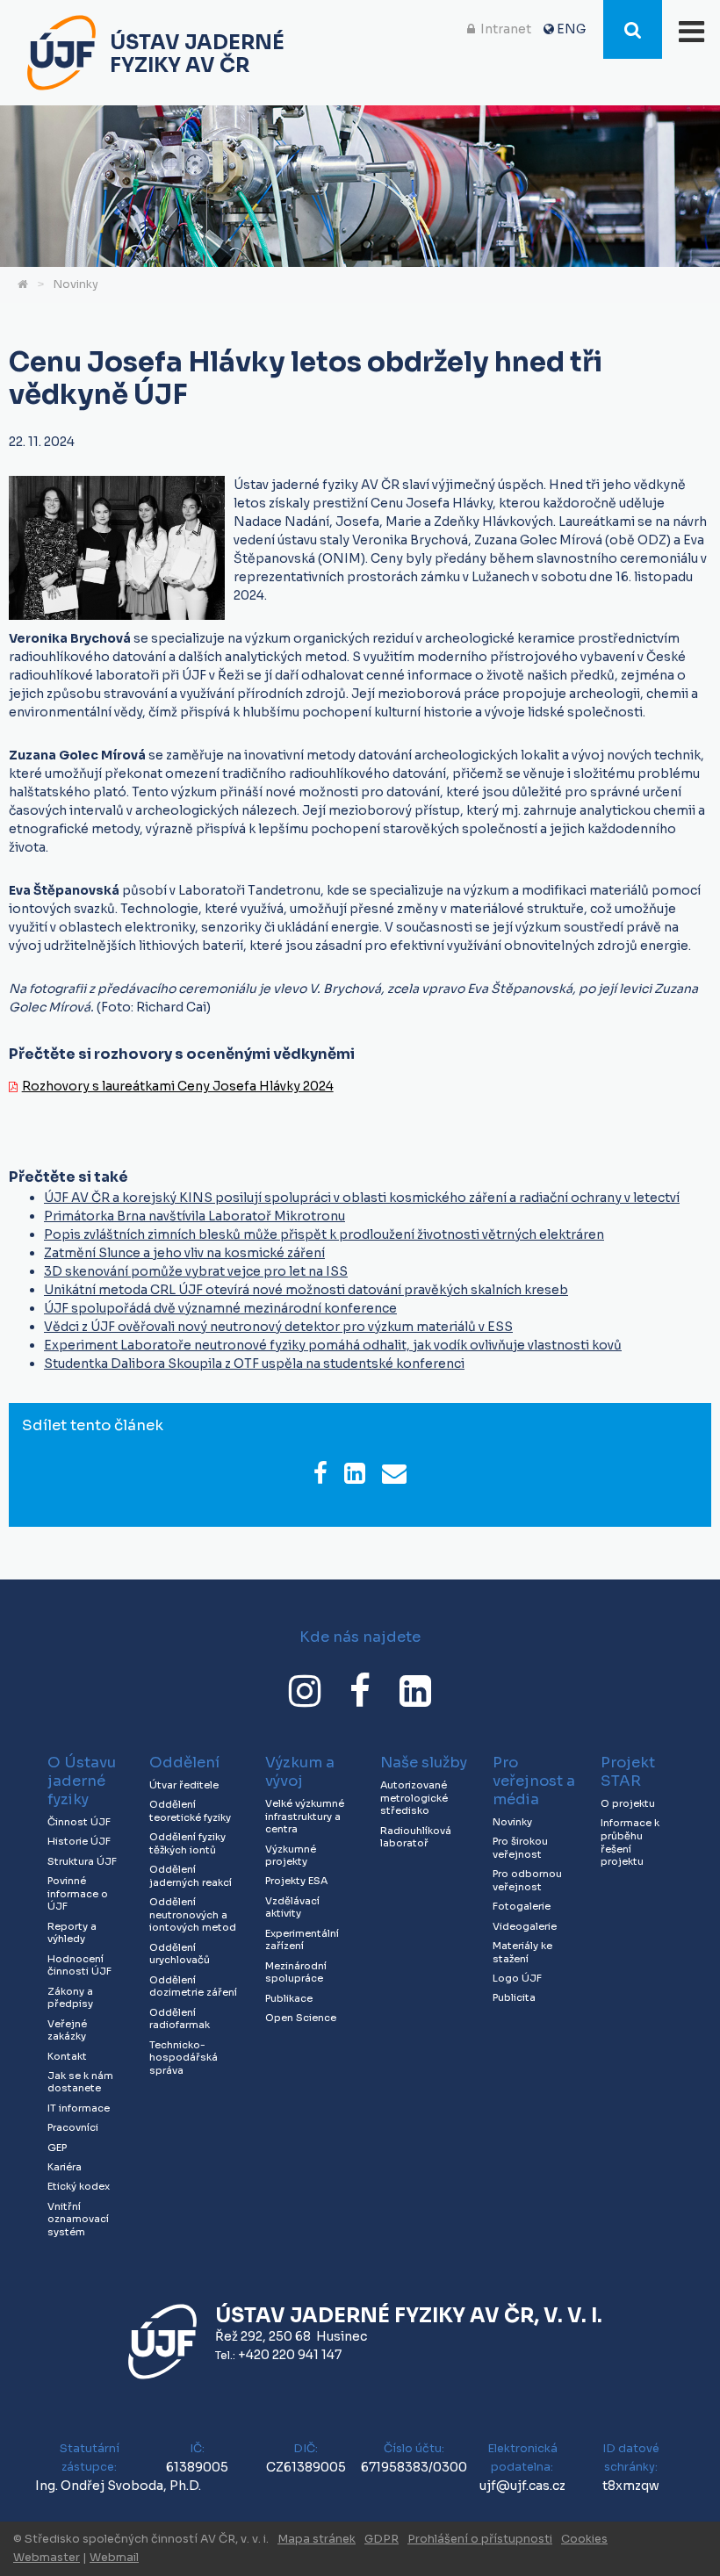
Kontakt (67, 2056)
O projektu (628, 1803)
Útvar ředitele (184, 1785)
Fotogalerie (522, 1906)
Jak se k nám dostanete (80, 2082)
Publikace (289, 1998)
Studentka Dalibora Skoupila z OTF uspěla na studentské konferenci (254, 1364)
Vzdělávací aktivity (292, 1907)
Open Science (301, 2018)
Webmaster (47, 2558)
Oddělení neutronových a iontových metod (193, 1914)
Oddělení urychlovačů (180, 1954)
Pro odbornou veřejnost (527, 1880)
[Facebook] (360, 1691)
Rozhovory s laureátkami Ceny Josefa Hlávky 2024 (178, 1086)
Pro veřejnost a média (534, 1781)
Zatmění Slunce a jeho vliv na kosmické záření (184, 1253)
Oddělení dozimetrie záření (193, 1986)
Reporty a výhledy (72, 1933)
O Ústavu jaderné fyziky (82, 1781)
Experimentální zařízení (302, 1940)
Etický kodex (79, 2186)
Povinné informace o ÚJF (78, 1893)
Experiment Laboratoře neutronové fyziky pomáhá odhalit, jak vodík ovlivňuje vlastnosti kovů (333, 1345)
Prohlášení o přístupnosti (480, 2539)
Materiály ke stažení (522, 1952)
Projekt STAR (628, 1772)
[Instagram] (305, 1691)
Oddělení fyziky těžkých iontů (187, 1843)
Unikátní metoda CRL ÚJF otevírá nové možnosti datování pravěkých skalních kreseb (306, 1290)
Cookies (584, 2539)
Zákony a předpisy (70, 1998)
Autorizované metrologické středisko (414, 1798)
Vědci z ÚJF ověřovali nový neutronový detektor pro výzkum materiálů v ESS (278, 1327)
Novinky (76, 284)
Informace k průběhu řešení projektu (630, 1842)
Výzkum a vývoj (300, 1772)
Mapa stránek (317, 2539)
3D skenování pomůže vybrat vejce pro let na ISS (196, 1271)
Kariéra (65, 2167)
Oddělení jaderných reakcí (191, 1876)
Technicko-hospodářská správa (184, 2058)
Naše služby (424, 1763)
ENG (571, 29)
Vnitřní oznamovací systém (78, 2219)
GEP (57, 2148)
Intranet (506, 29)
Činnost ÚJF (79, 1822)
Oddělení (184, 1763)
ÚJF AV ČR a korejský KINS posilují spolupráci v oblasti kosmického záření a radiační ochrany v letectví (362, 1198)
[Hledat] (633, 29)
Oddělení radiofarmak (180, 2019)
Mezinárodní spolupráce (296, 1972)
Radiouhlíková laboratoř (416, 1837)
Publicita (514, 1997)
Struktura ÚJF (82, 1861)
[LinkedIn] (415, 1691)
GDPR (382, 2539)
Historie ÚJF (79, 1841)
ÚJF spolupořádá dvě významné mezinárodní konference (220, 1308)
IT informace (79, 2108)
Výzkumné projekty (291, 1856)
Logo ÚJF (517, 1978)
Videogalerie (525, 1926)
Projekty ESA (296, 1881)
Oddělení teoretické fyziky (190, 1811)
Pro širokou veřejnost (520, 1848)
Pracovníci (73, 2127)
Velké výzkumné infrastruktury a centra (305, 1816)
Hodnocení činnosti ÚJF (79, 1965)
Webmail (114, 2558)
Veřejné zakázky (67, 2030)
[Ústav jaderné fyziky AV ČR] (61, 55)
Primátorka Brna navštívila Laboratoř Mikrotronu (194, 1216)
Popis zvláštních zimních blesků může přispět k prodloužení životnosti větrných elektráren (324, 1234)
